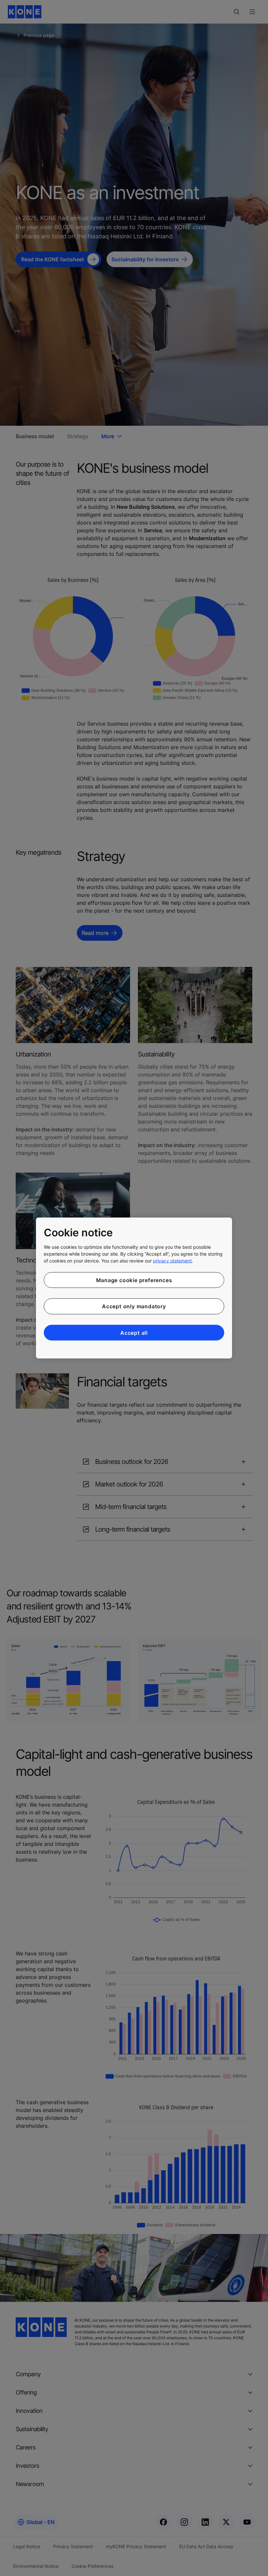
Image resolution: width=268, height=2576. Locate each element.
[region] (134, 1288)
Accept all (134, 1332)
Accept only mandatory (134, 1306)
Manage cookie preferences (134, 1280)
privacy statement (172, 1260)
